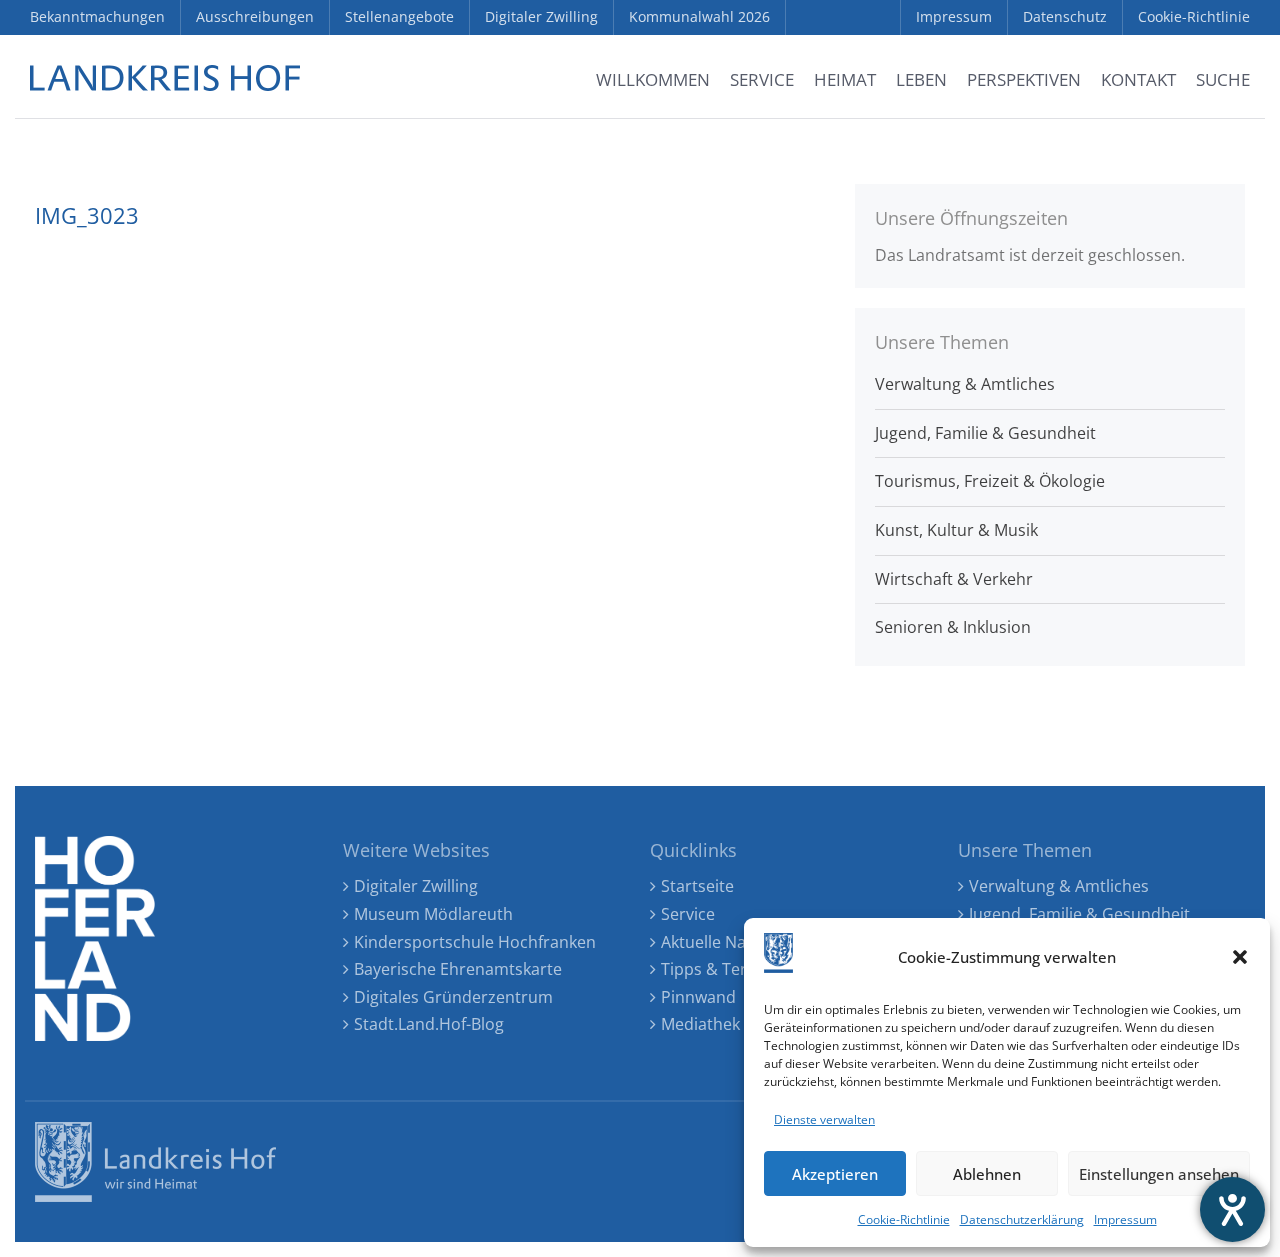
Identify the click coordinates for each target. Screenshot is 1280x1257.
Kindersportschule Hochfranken (475, 942)
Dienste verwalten (824, 1119)
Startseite (697, 886)
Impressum (1125, 1219)
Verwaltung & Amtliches (965, 384)
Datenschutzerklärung (1022, 1219)
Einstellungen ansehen (1159, 1174)
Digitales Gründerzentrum (453, 997)
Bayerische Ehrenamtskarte (458, 969)
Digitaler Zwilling (416, 886)
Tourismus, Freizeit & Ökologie (990, 481)
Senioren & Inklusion (953, 627)
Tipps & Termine (723, 969)
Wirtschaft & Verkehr (954, 579)
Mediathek (700, 1024)
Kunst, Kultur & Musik (956, 530)
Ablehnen (987, 1174)
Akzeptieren (835, 1174)
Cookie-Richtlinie (904, 1219)
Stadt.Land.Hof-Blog (429, 1024)
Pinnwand (698, 997)
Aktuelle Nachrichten (739, 942)
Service (688, 914)
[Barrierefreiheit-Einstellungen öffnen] (1232, 1209)
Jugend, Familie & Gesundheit (985, 433)
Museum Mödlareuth (433, 914)
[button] (1240, 957)
